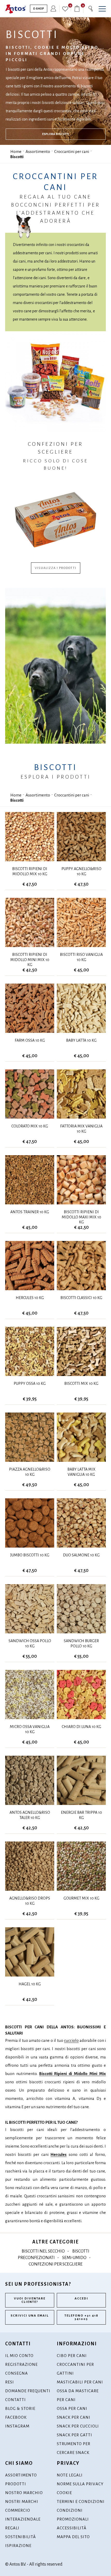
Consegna (17, 2373)
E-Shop (39, 9)
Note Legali (70, 2475)
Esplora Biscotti (55, 134)
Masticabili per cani (80, 2382)
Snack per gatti (74, 2435)
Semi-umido (74, 2258)
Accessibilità (72, 2528)
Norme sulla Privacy (80, 2484)
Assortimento (38, 151)
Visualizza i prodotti (56, 568)
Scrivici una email (30, 2316)
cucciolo (71, 2040)
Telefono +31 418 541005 (81, 2317)
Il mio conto (19, 2356)
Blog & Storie (20, 2408)
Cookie (64, 2493)
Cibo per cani (72, 2356)
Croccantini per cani (72, 151)
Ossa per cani (72, 2408)
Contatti (15, 2400)
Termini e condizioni (81, 2501)
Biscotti (17, 157)
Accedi (81, 2299)
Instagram (17, 2426)
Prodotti (16, 2484)
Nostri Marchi (22, 2501)
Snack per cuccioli (78, 2426)
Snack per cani (74, 2417)
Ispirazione (18, 2546)
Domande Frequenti (28, 2391)
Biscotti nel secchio (43, 2251)
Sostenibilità (21, 2537)
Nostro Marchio (24, 2493)
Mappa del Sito (73, 2537)
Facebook (16, 2417)
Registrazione (21, 2364)
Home (16, 151)
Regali (12, 2528)
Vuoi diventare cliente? (30, 2300)
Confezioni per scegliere (56, 2264)
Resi (10, 2382)
